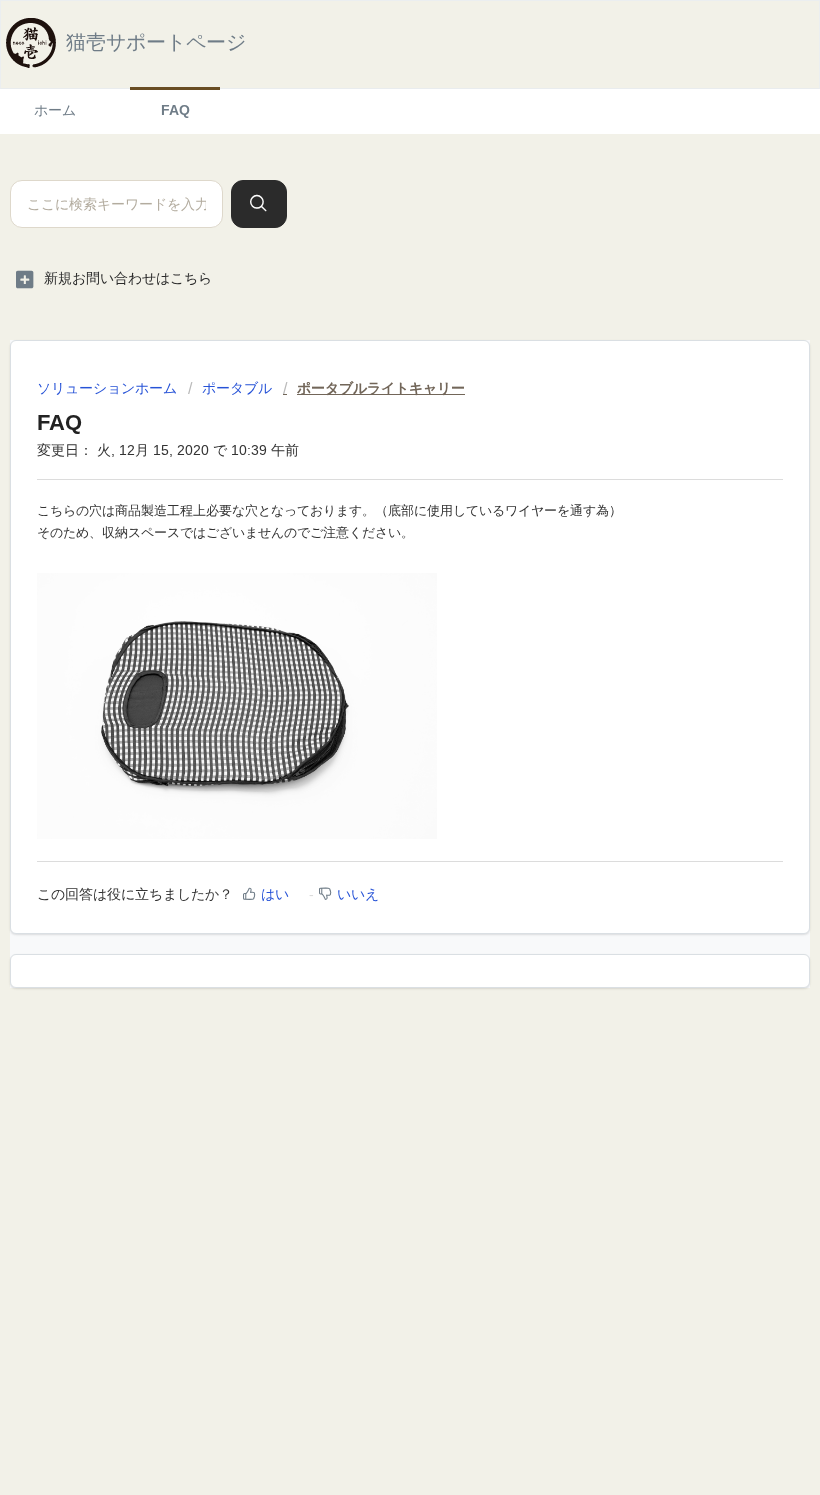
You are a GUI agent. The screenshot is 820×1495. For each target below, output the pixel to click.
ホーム (55, 110)
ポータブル (237, 388)
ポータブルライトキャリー (381, 388)
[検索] (259, 204)
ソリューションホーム (109, 388)
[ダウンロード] (373, 742)
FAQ (175, 110)
